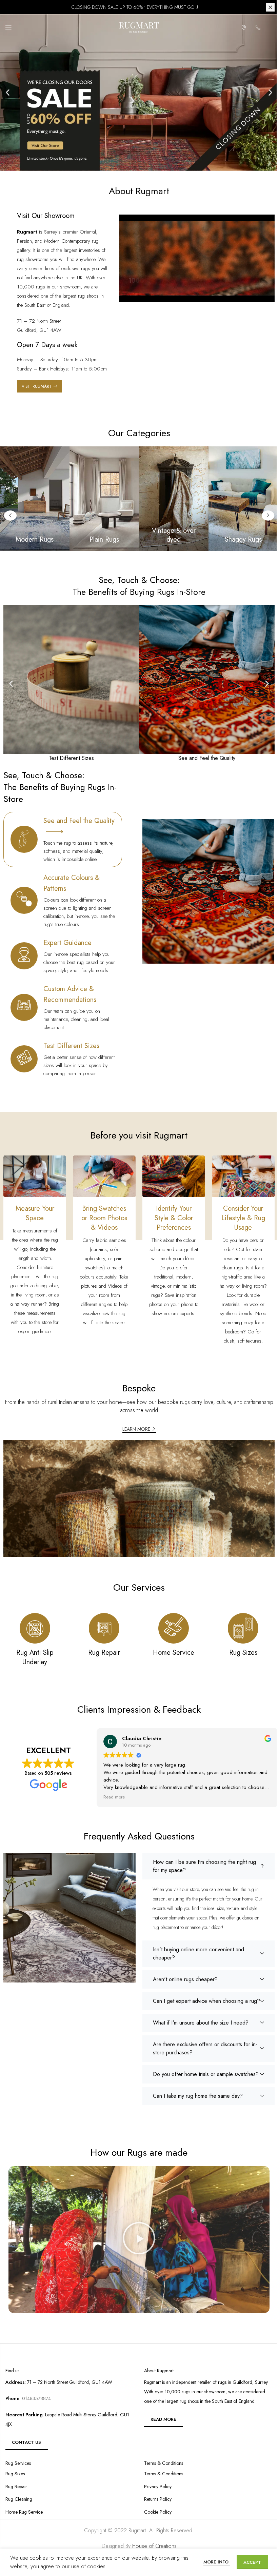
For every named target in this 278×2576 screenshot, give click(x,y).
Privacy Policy (155, 2484)
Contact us (26, 2440)
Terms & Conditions (161, 2471)
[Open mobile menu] (8, 28)
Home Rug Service (24, 2509)
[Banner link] (102, 498)
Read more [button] (112, 1797)
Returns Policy (155, 2497)
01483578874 (36, 2396)
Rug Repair (16, 2484)
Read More (161, 2417)
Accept (247, 2562)
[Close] (265, 7)
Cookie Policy (155, 2509)
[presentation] (151, 880)
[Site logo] (137, 27)
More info (212, 2562)
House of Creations (152, 2543)
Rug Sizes (15, 2471)
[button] (5, 93)
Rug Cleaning (19, 2497)
